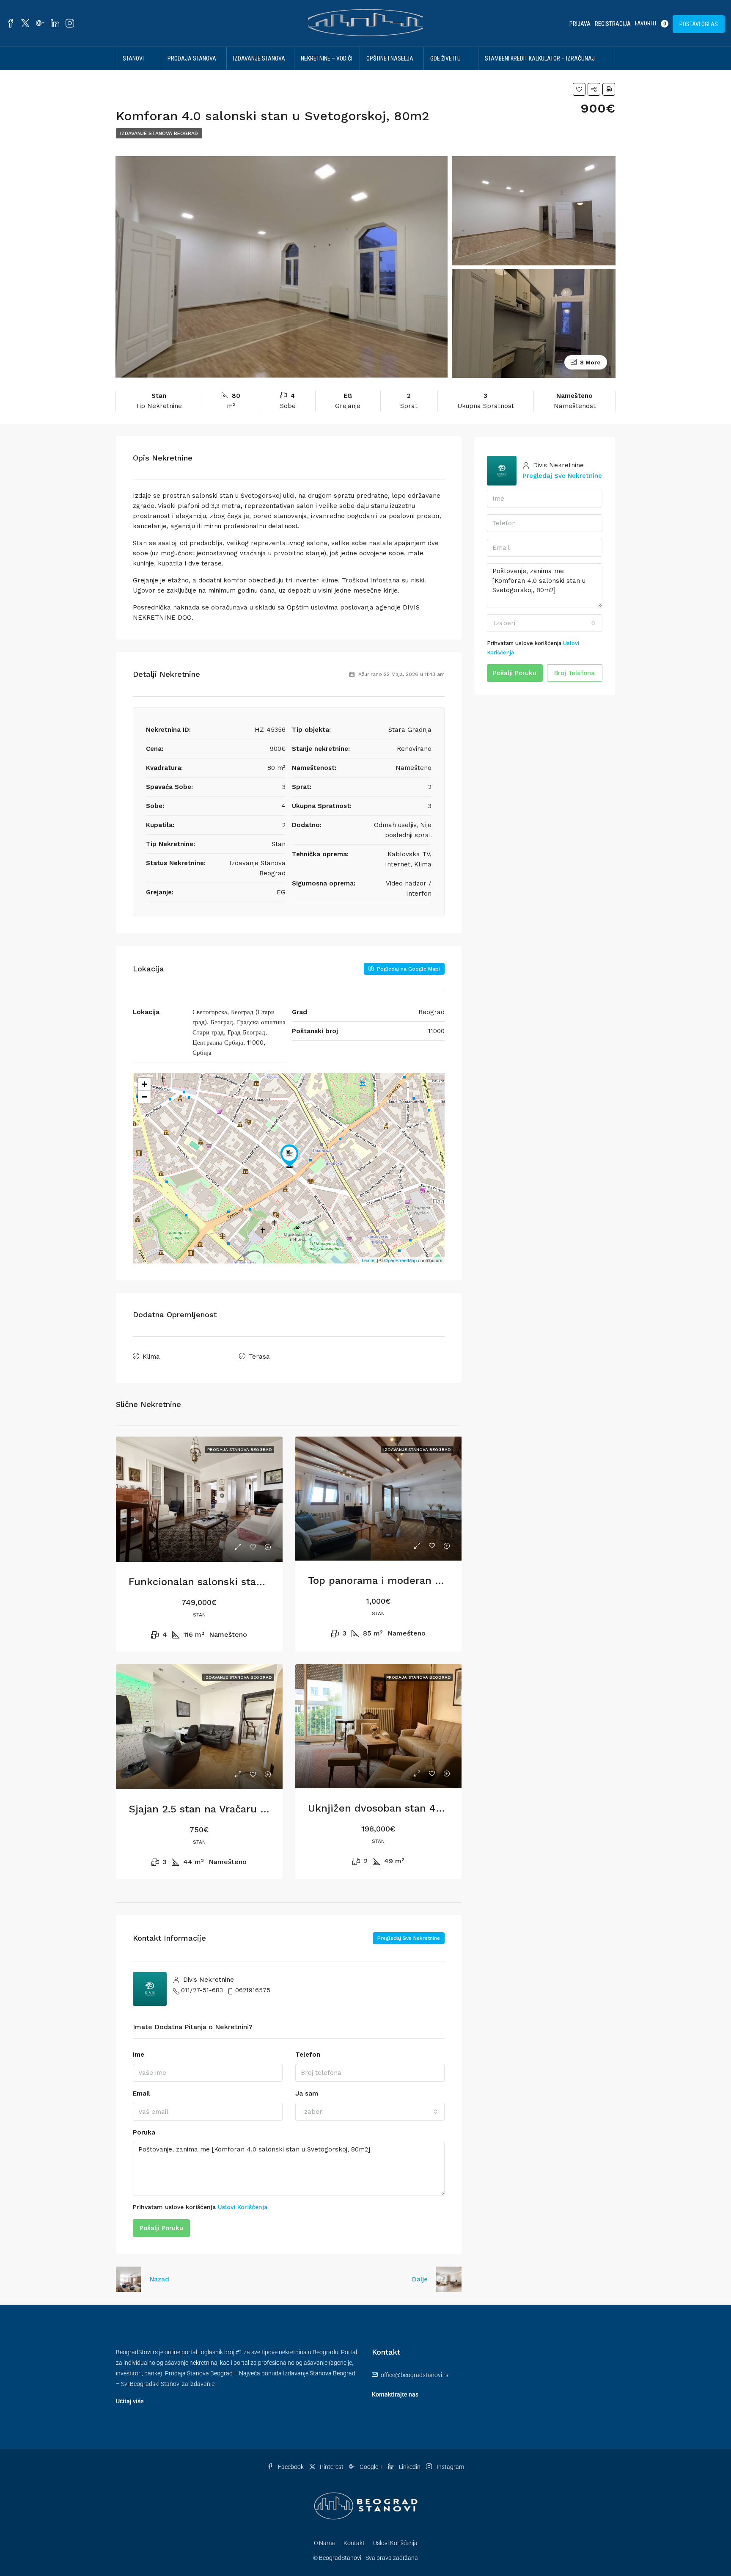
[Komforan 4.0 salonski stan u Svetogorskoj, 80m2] (289, 1156)
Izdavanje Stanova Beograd (259, 70)
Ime (139, 2055)
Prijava (580, 24)
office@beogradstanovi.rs (415, 2375)
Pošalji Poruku (161, 2228)
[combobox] (370, 2112)
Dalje (420, 2279)
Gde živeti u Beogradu (445, 70)
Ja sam (307, 2093)
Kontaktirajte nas (395, 2394)
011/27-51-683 (202, 1990)
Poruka (144, 2132)
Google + (371, 2467)
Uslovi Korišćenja (243, 2207)
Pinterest (332, 2467)
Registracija (613, 24)
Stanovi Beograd (134, 70)
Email (142, 2093)
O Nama (324, 2543)
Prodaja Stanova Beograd (192, 70)
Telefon (308, 2055)
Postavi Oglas (699, 24)
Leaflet (369, 1260)
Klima (151, 1357)
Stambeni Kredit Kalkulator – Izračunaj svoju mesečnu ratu (540, 70)
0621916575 (253, 1990)
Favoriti (650, 23)
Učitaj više (130, 2401)
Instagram (450, 2467)
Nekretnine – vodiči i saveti (327, 70)
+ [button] (144, 1084)
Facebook (291, 2467)
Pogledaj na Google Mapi (408, 969)
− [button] (144, 1097)
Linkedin (410, 2467)
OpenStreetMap (400, 1260)
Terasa (259, 1357)
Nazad (159, 2279)
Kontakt (354, 2543)
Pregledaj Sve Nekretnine (409, 1938)
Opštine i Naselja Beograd (390, 70)
